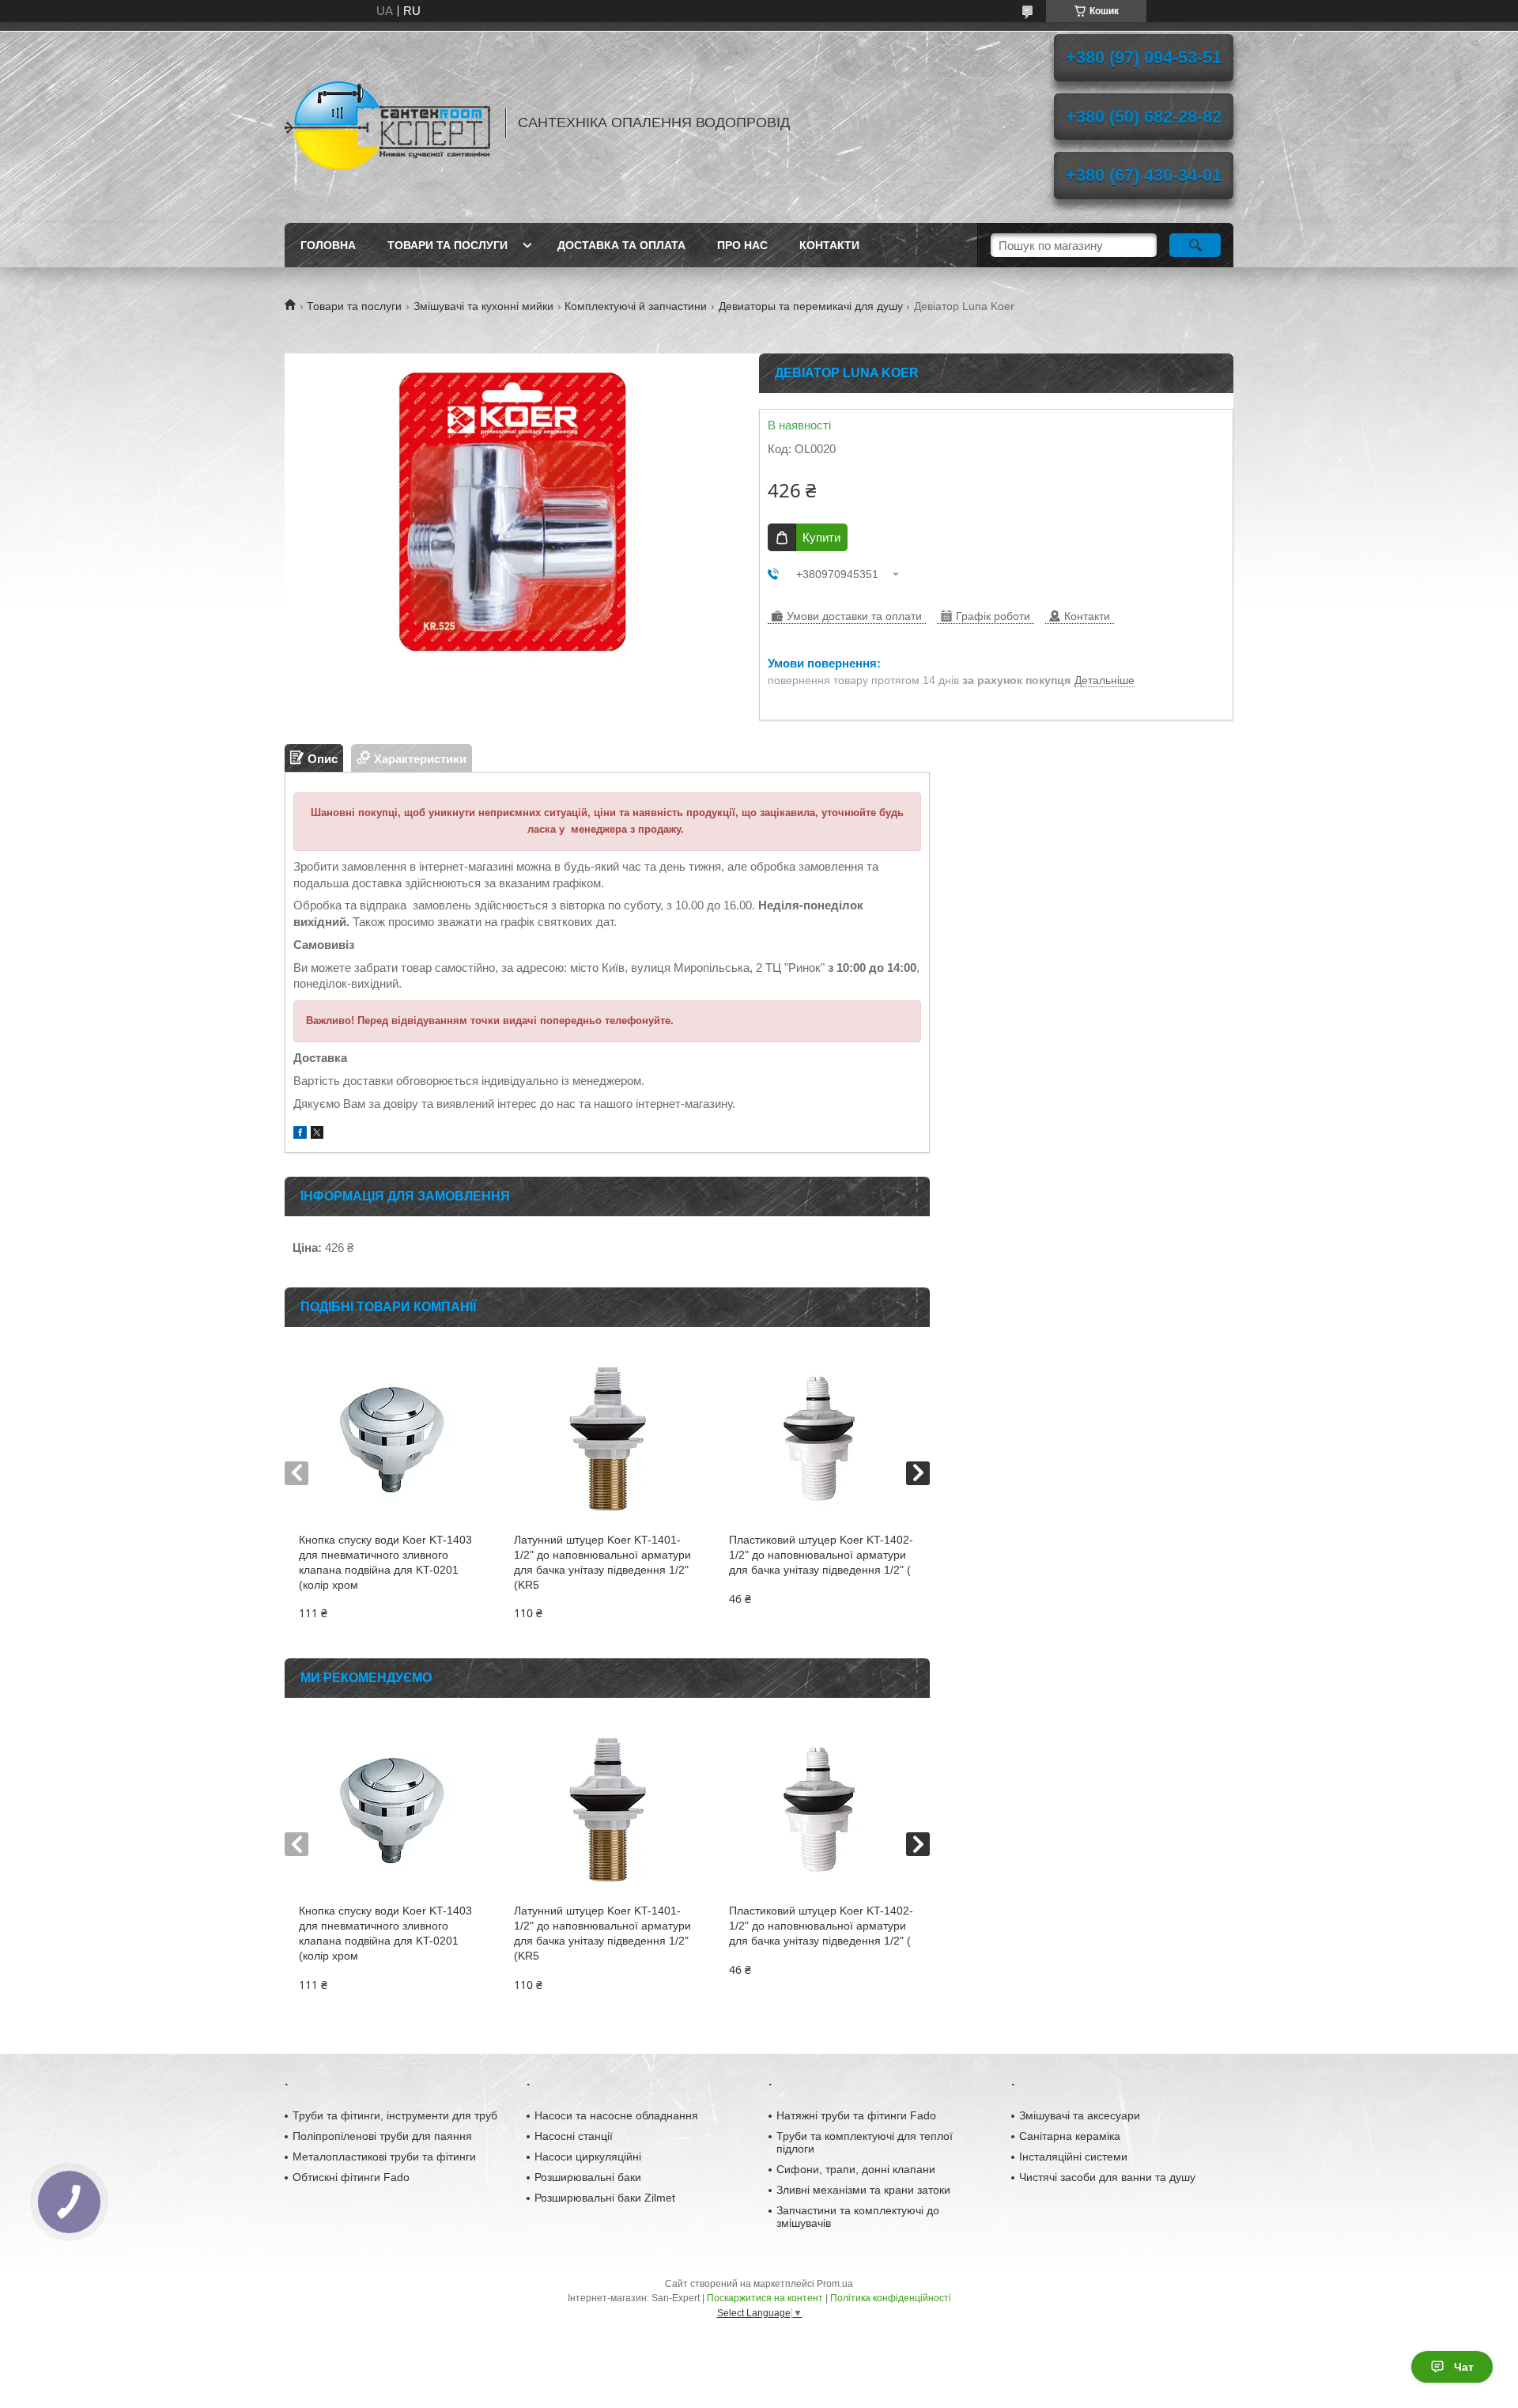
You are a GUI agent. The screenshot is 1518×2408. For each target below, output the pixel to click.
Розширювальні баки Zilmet (605, 2198)
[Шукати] (1195, 245)
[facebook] (300, 1134)
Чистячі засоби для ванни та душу (1107, 2177)
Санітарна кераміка (1070, 2136)
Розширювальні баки (588, 2177)
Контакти (829, 245)
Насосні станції (574, 2136)
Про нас (742, 245)
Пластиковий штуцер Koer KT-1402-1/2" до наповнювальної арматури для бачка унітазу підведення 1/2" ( (821, 1555)
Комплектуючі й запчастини (636, 306)
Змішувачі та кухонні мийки (483, 306)
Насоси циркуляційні (588, 2157)
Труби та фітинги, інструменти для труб (395, 2115)
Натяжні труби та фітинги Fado (856, 2115)
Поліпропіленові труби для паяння (382, 2136)
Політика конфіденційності (891, 2298)
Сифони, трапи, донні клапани (856, 2169)
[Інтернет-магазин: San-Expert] (387, 123)
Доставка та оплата (621, 245)
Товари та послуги (447, 245)
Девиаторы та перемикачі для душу (811, 306)
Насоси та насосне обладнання (616, 2115)
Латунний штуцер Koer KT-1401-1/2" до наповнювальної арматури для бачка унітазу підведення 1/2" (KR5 (602, 1562)
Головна (328, 245)
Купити (821, 537)
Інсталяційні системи (1073, 2157)
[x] (317, 1134)
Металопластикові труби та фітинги (384, 2157)
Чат (1464, 2367)
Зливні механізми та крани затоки (863, 2190)
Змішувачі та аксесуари (1080, 2115)
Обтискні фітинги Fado (351, 2177)
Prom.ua (835, 2284)
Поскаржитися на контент (765, 2298)
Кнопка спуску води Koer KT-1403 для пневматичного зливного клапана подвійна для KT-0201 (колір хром (385, 1562)
